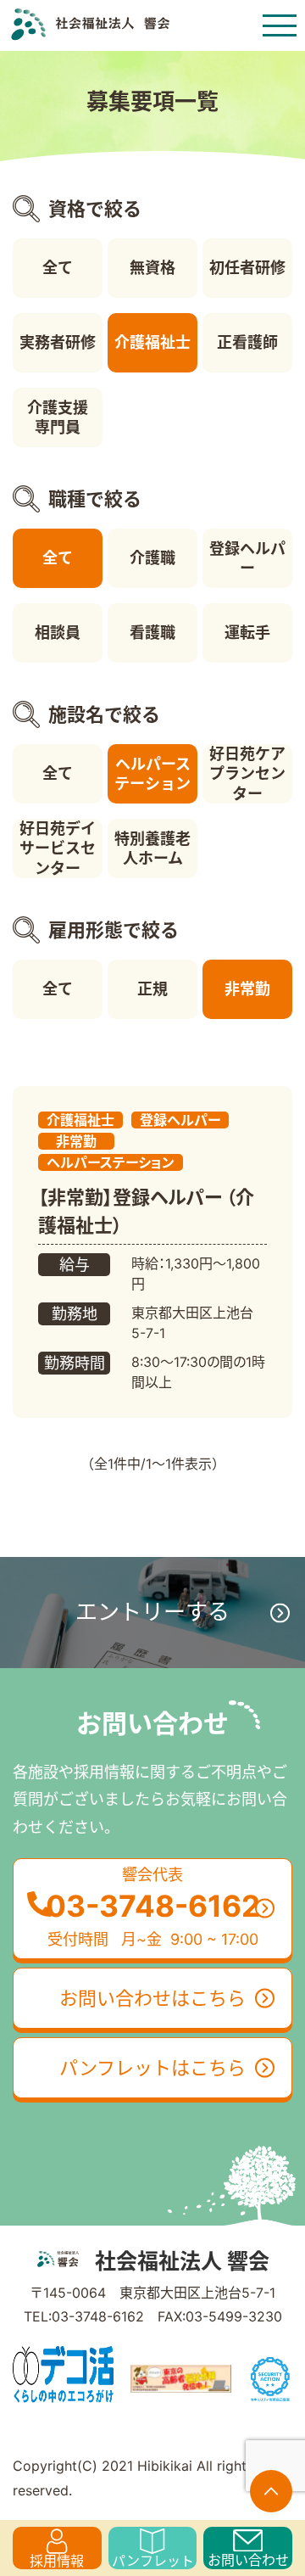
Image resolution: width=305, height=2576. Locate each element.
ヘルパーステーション (152, 774)
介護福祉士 (152, 342)
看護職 (152, 633)
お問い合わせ (248, 2560)
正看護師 (247, 342)
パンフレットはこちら (152, 2068)
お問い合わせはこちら (152, 1998)
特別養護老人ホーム (152, 848)
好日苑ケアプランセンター (247, 774)
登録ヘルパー (247, 558)
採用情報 (57, 2561)
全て (58, 268)
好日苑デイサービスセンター (58, 848)
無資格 (152, 268)
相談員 (58, 633)
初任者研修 (247, 268)
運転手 (247, 633)
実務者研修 (58, 342)
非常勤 (247, 989)
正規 (152, 989)
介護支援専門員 (58, 417)
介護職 (152, 558)
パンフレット (153, 2561)
